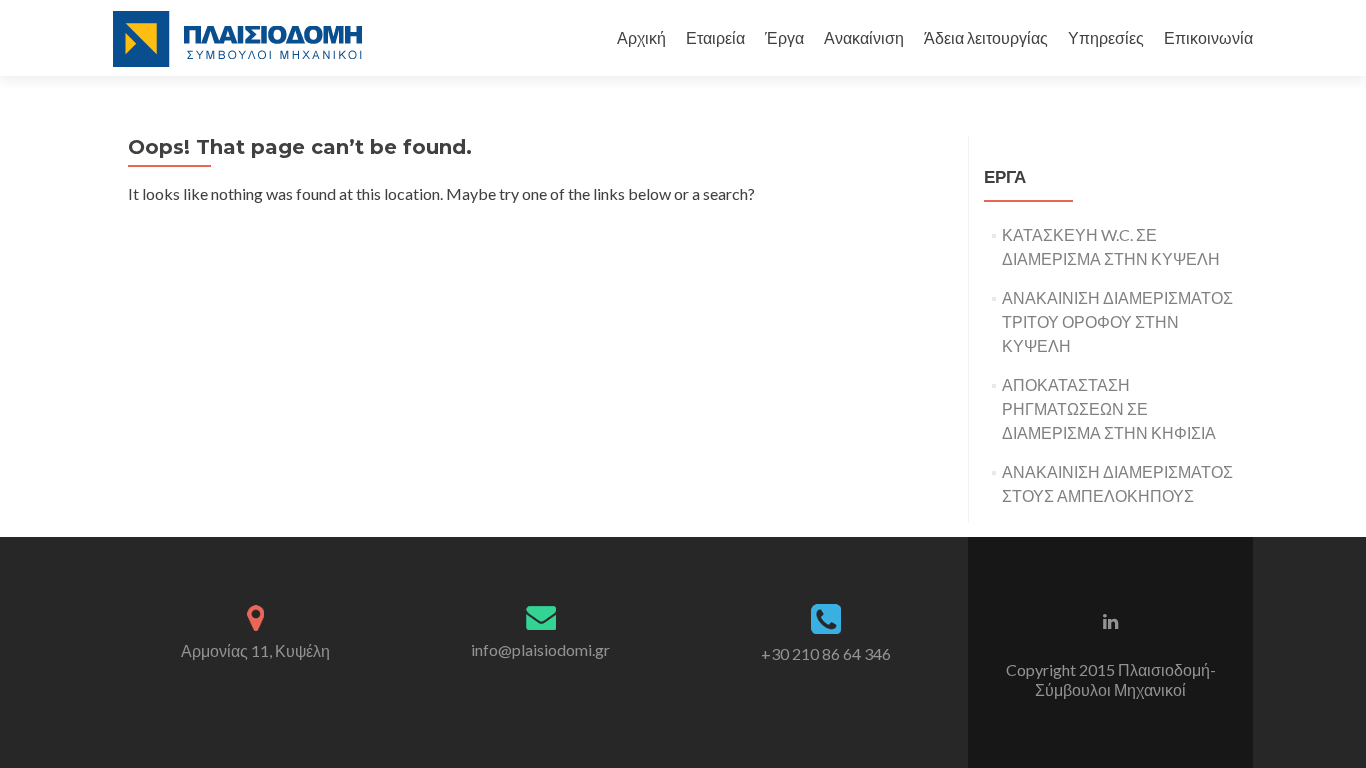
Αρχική (641, 37)
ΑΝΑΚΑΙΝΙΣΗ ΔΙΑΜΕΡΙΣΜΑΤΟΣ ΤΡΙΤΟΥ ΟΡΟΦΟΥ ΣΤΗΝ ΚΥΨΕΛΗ (1117, 321)
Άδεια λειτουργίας (986, 37)
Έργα (784, 37)
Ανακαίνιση (864, 37)
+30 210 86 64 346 (826, 653)
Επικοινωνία (1208, 37)
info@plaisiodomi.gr (540, 649)
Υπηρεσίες (1106, 37)
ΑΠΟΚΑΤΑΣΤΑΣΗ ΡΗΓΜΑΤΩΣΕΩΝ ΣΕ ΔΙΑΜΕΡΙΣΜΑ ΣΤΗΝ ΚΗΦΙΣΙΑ (1109, 408)
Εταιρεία (715, 37)
